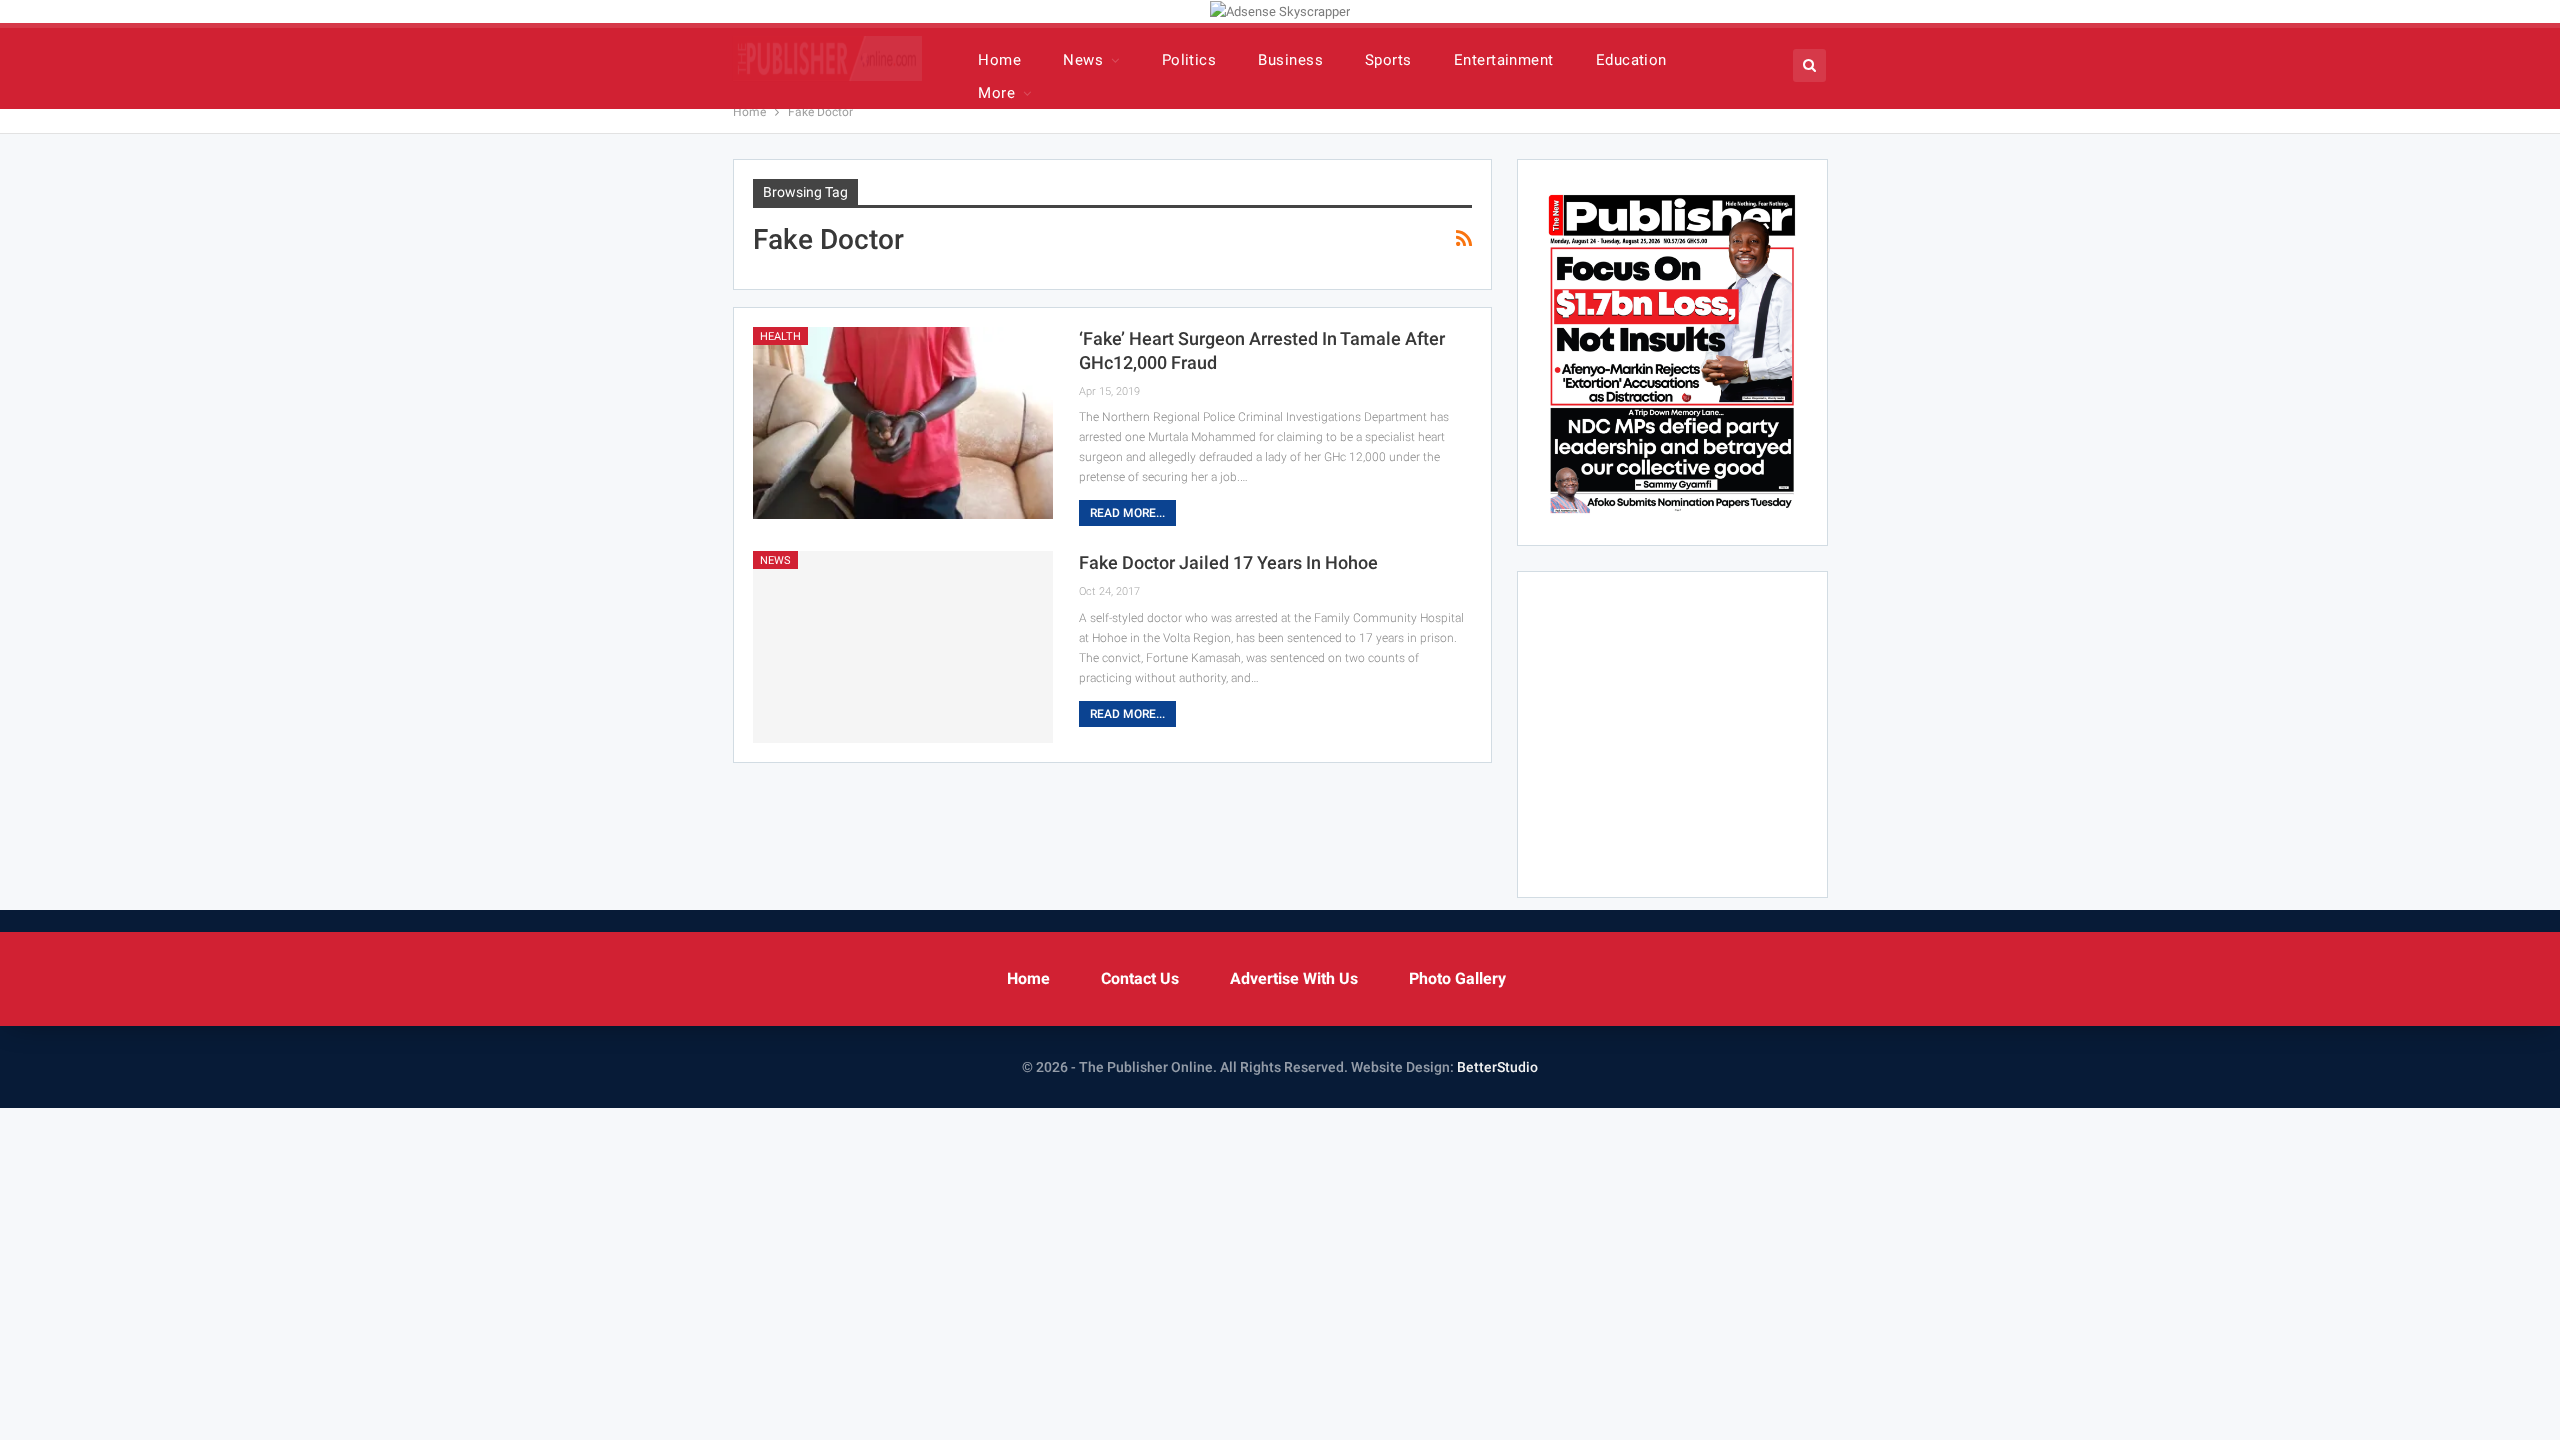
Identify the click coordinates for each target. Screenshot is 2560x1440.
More (996, 93)
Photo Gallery (1457, 978)
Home (999, 60)
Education (1631, 60)
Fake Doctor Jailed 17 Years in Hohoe (1228, 562)
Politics (1189, 60)
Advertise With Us (1294, 978)
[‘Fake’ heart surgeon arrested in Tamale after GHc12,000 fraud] (903, 423)
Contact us (1140, 978)
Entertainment (1504, 60)
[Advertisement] (1705, 731)
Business (1290, 60)
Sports (1388, 60)
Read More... (1127, 513)
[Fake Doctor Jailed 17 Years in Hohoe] (903, 647)
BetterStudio (1497, 1067)
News (1083, 60)
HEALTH (780, 336)
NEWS (775, 560)
